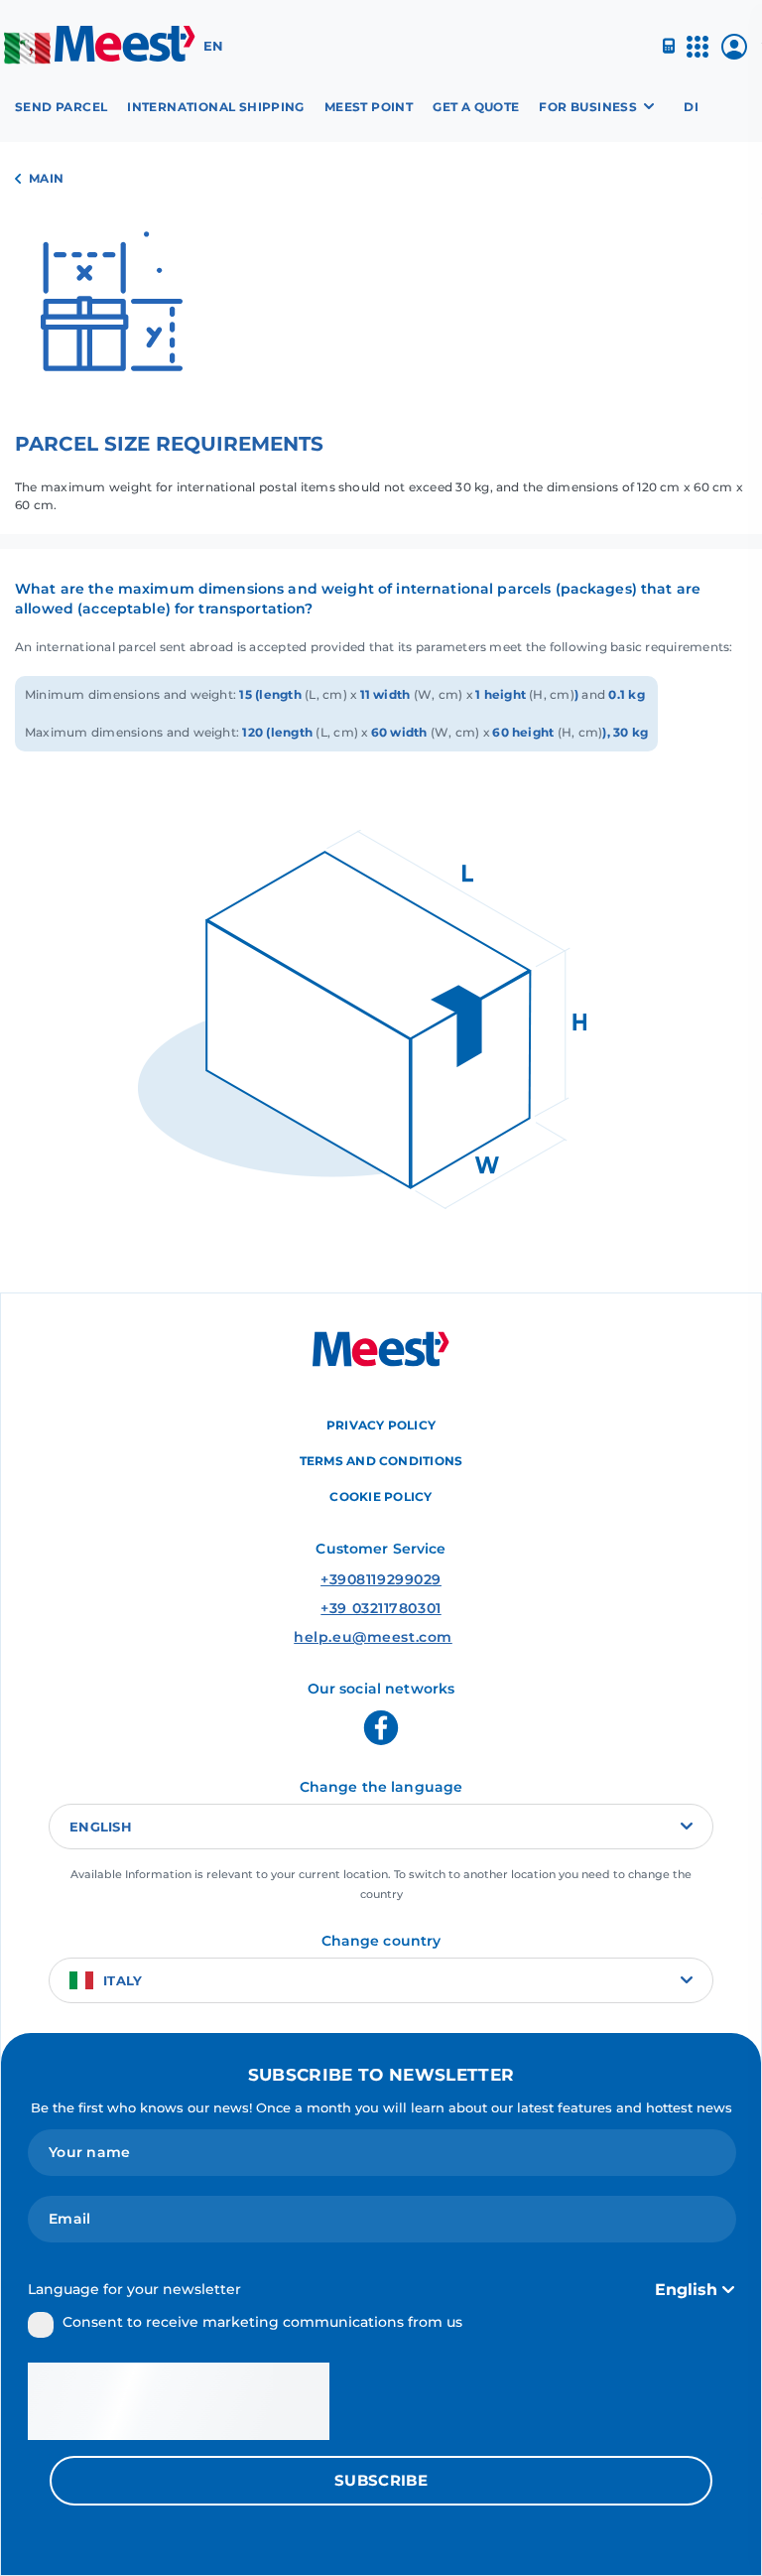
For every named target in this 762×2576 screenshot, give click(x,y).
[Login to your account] (734, 54)
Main (46, 178)
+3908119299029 (381, 1579)
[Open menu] (698, 55)
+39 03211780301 (381, 1608)
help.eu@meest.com (373, 1637)
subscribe (381, 2480)
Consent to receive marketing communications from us (262, 2322)
